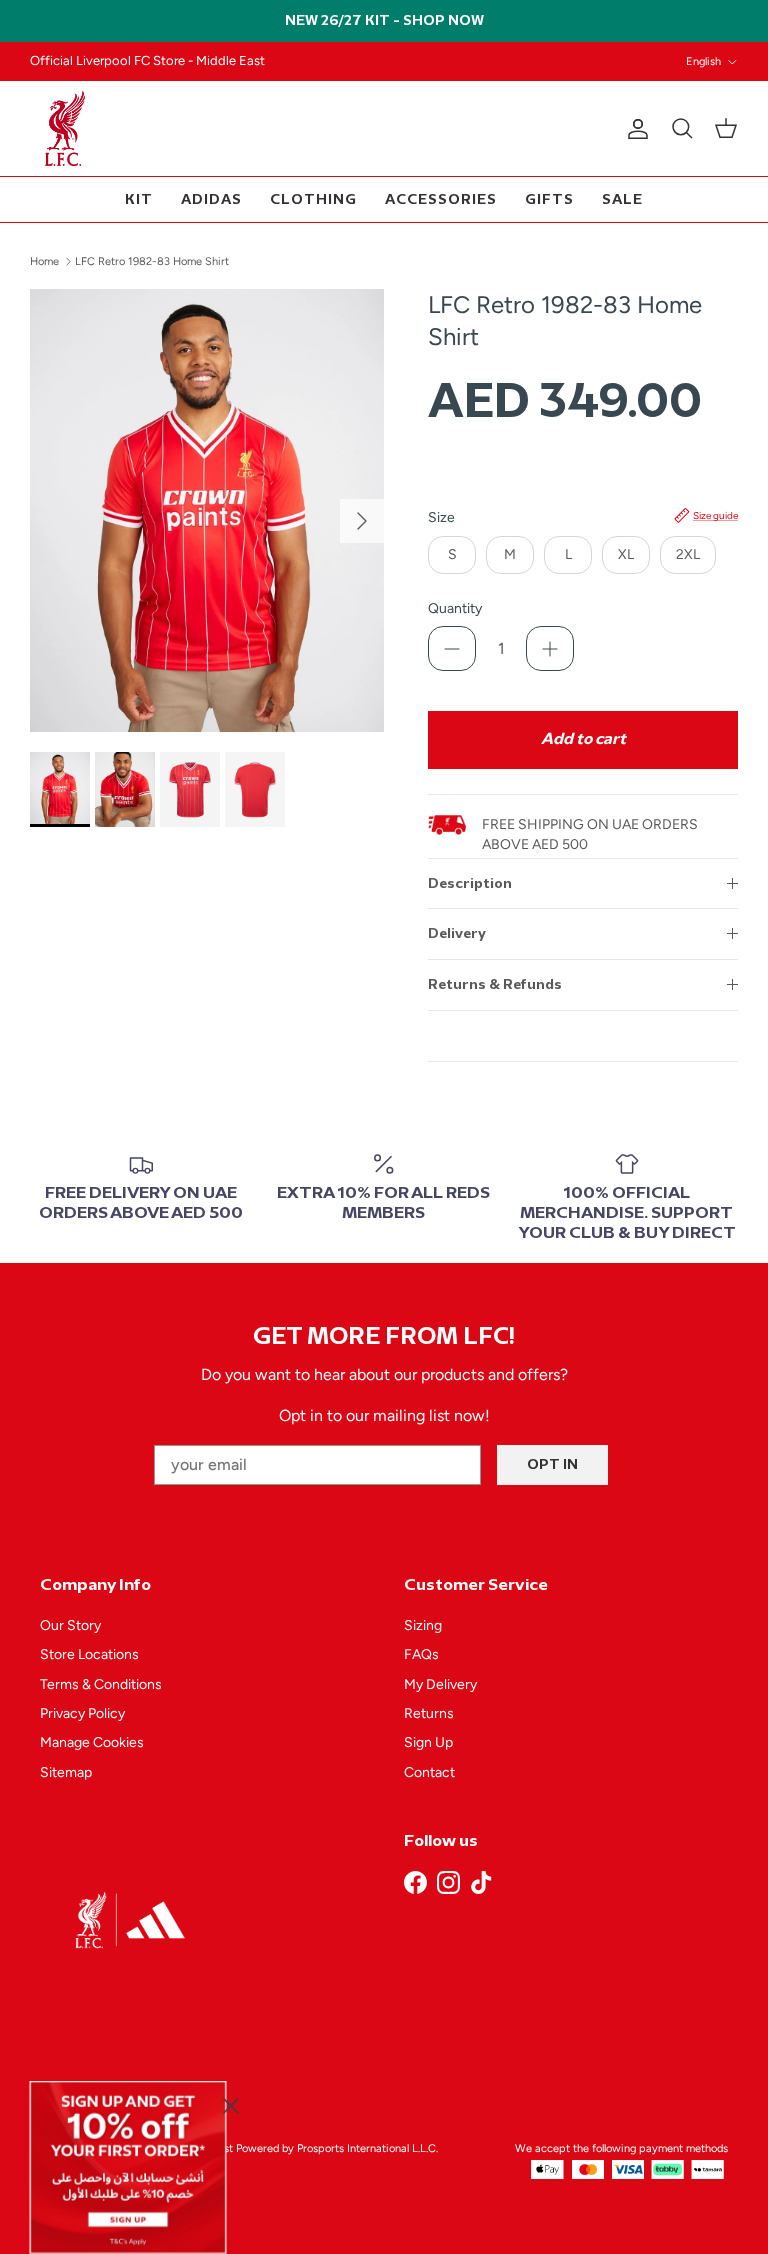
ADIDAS (211, 199)
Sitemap (66, 1772)
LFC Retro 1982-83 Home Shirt (152, 261)
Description (470, 883)
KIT (139, 199)
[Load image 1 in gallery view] (207, 510)
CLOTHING (313, 199)
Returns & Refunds (495, 984)
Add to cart (583, 739)
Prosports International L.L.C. (367, 2148)
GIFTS (549, 199)
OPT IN (552, 1464)
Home (44, 261)
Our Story (70, 1625)
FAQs (421, 1654)
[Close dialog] (231, 2105)
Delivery (457, 933)
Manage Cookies (92, 1742)
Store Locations (89, 1654)
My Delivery (440, 1684)
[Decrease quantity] (452, 648)
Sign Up (428, 1742)
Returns (429, 1713)
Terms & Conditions (101, 1684)
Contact (429, 1772)
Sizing (423, 1625)
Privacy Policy (82, 1713)
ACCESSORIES (441, 199)
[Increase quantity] (550, 648)
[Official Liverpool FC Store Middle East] (65, 128)
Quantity (455, 608)
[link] (128, 2167)
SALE (622, 199)
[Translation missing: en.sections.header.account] (634, 129)
